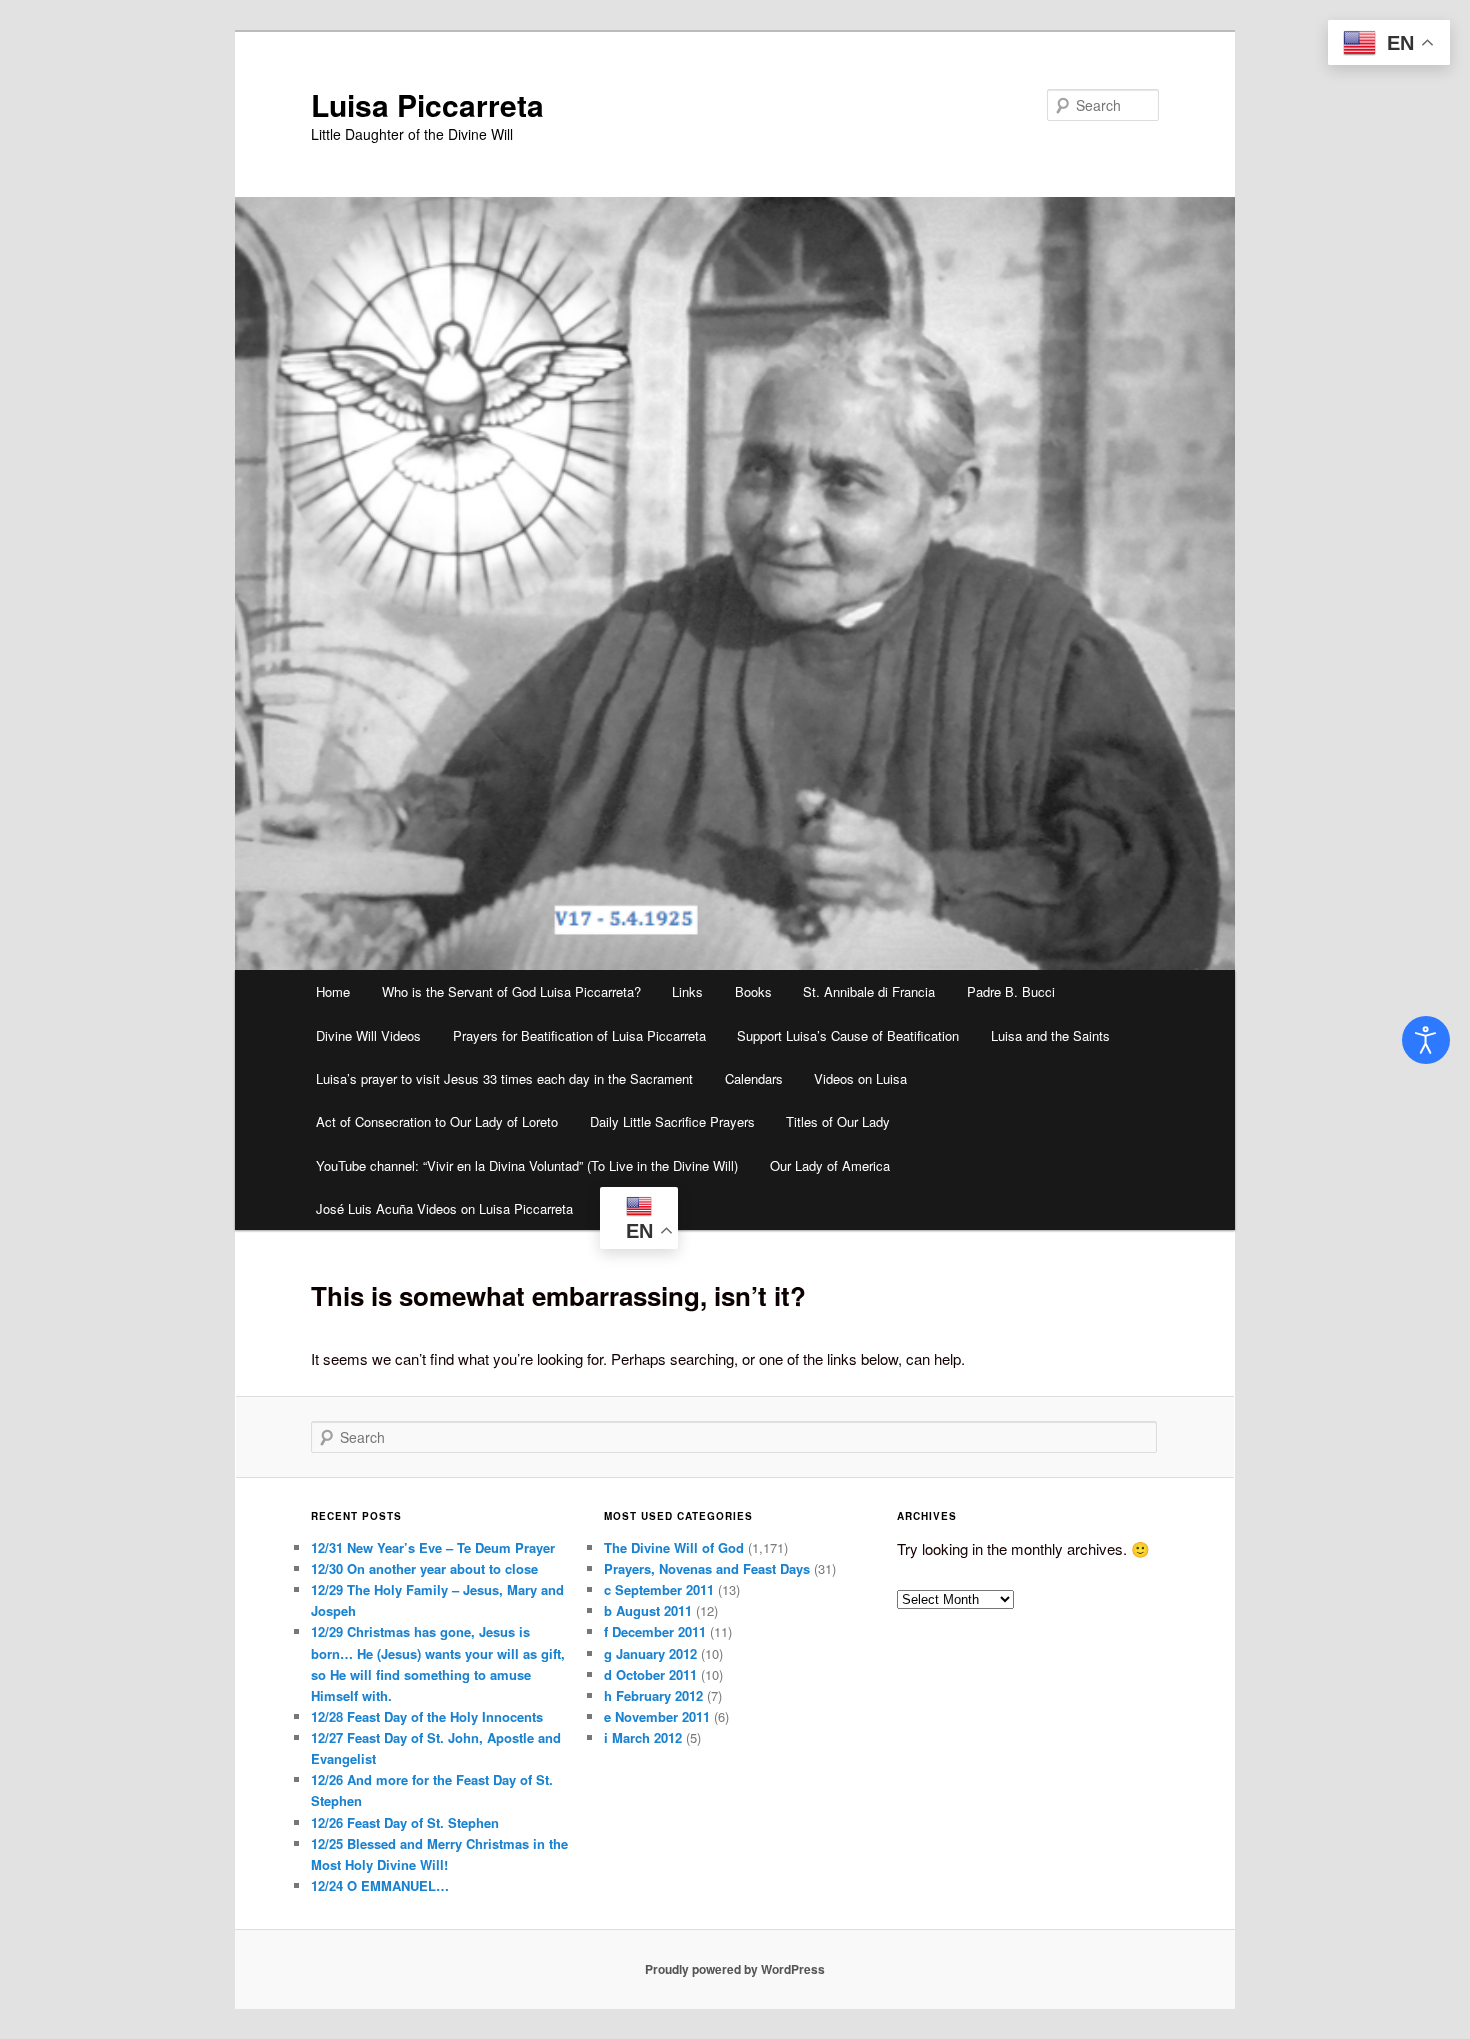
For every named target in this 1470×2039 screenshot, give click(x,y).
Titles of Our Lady (838, 1121)
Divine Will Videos (368, 1035)
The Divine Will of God (674, 1547)
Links (687, 991)
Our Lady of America (830, 1165)
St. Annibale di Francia (869, 991)
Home (333, 991)
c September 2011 (659, 1589)
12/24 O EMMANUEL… (380, 1885)
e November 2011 (657, 1716)
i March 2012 (643, 1737)
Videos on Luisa (860, 1078)
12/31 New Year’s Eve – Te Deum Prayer (433, 1547)
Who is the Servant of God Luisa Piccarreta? (511, 991)
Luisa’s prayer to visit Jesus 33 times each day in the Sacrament (504, 1078)
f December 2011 (655, 1631)
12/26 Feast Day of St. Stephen (405, 1822)
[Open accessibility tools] (1426, 1040)
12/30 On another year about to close (424, 1568)
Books (753, 991)
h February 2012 (653, 1695)
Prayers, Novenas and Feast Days (707, 1568)
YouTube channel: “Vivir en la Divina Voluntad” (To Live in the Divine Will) (527, 1165)
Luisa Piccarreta (427, 104)
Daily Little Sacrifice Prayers (672, 1121)
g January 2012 (650, 1653)
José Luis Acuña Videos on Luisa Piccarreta (444, 1208)
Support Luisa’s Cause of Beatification (848, 1035)
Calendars (754, 1078)
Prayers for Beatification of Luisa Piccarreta (579, 1035)
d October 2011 (650, 1674)
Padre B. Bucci (1011, 991)
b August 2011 (648, 1610)
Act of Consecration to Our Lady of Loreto (437, 1121)
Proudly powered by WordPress (735, 1969)
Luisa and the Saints (1050, 1035)
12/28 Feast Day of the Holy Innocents (427, 1716)
